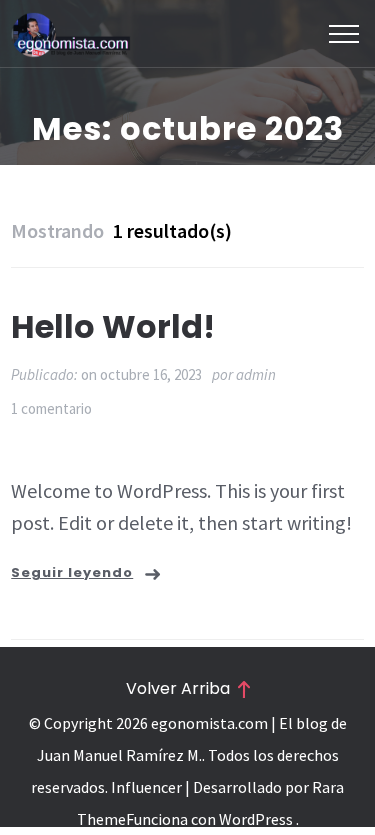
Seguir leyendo (72, 572)
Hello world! (113, 326)
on (141, 374)
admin (256, 374)
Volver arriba (178, 689)
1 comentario (51, 408)
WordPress (256, 819)
